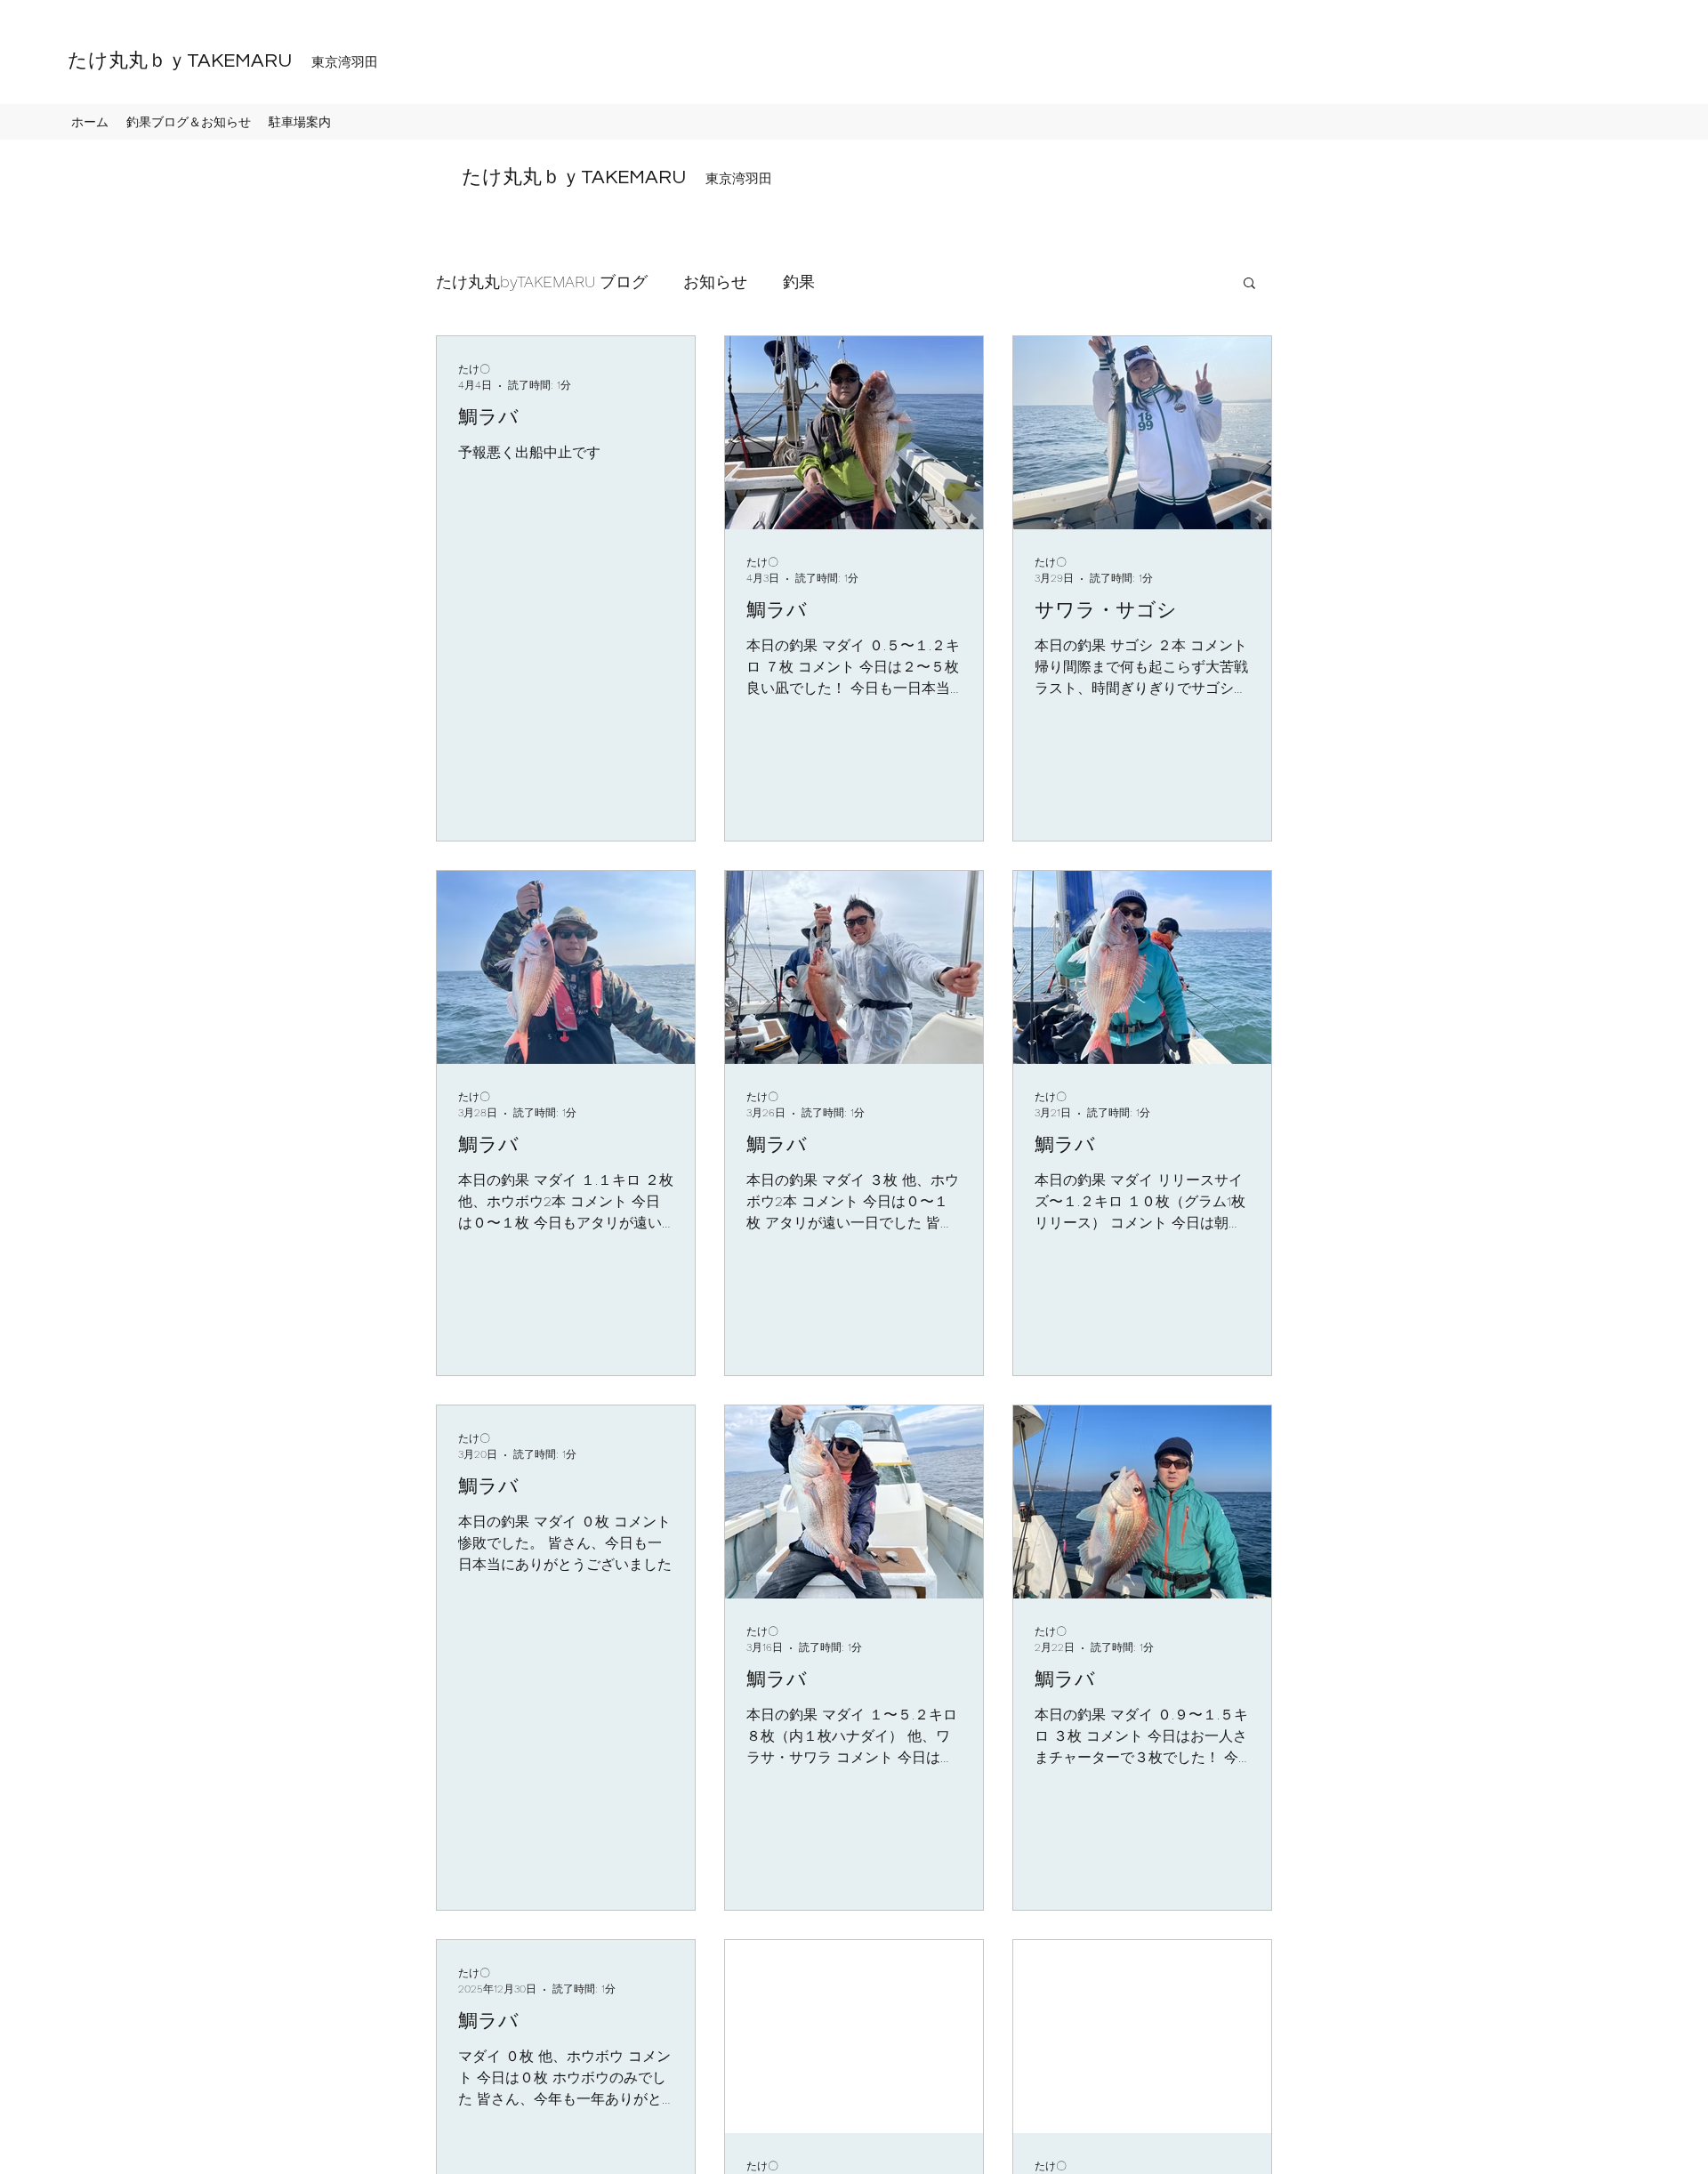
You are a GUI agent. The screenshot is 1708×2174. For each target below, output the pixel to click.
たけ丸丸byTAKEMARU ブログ (542, 282)
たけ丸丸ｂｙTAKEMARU (213, 61)
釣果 (799, 282)
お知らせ (715, 282)
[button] (1249, 284)
